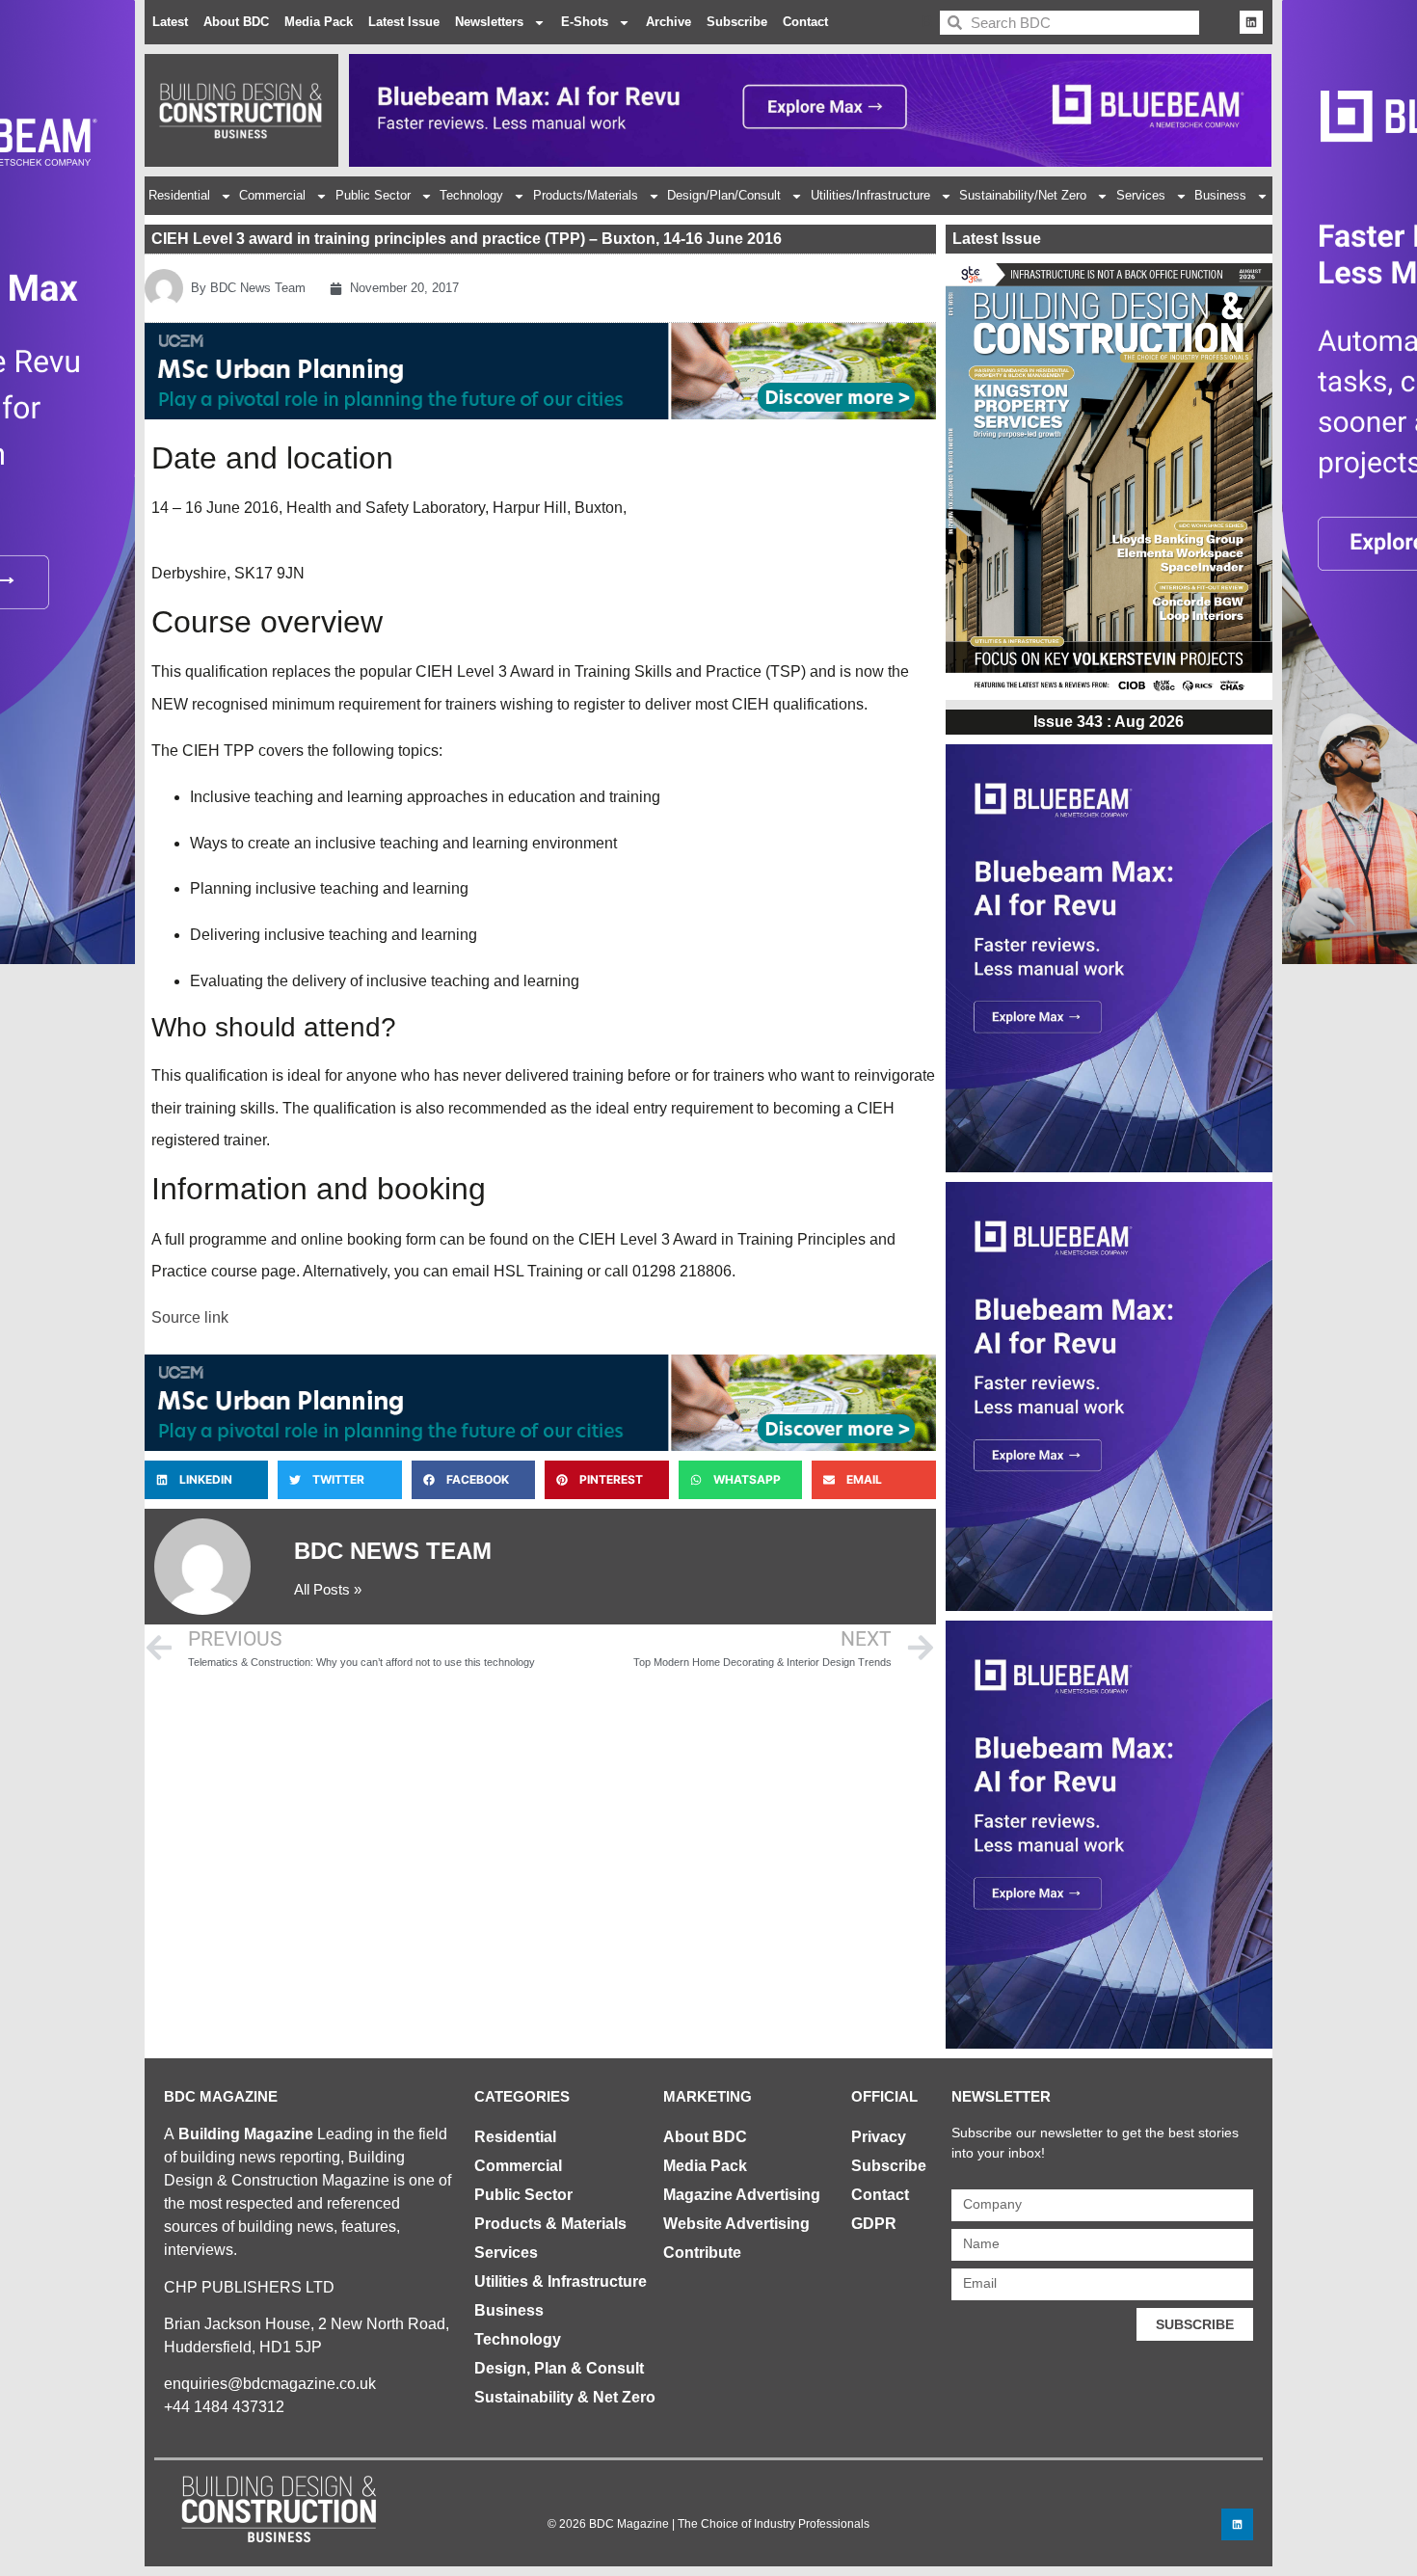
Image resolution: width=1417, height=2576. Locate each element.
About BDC (236, 22)
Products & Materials (550, 2224)
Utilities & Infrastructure (561, 2281)
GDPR (874, 2224)
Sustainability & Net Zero (565, 2397)
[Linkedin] (1251, 22)
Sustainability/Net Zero (1023, 195)
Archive (668, 22)
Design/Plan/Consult (724, 195)
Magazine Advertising (742, 2195)
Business (1220, 195)
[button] (206, 1480)
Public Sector (373, 195)
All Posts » (328, 1589)
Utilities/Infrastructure (870, 195)
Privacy (879, 2137)
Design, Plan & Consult (559, 2368)
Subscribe (737, 22)
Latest (170, 22)
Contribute (702, 2253)
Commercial (272, 195)
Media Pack (319, 22)
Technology (471, 195)
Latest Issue (404, 22)
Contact (805, 22)
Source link (190, 1317)
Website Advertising (736, 2224)
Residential (179, 195)
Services (1141, 195)
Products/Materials (586, 195)
